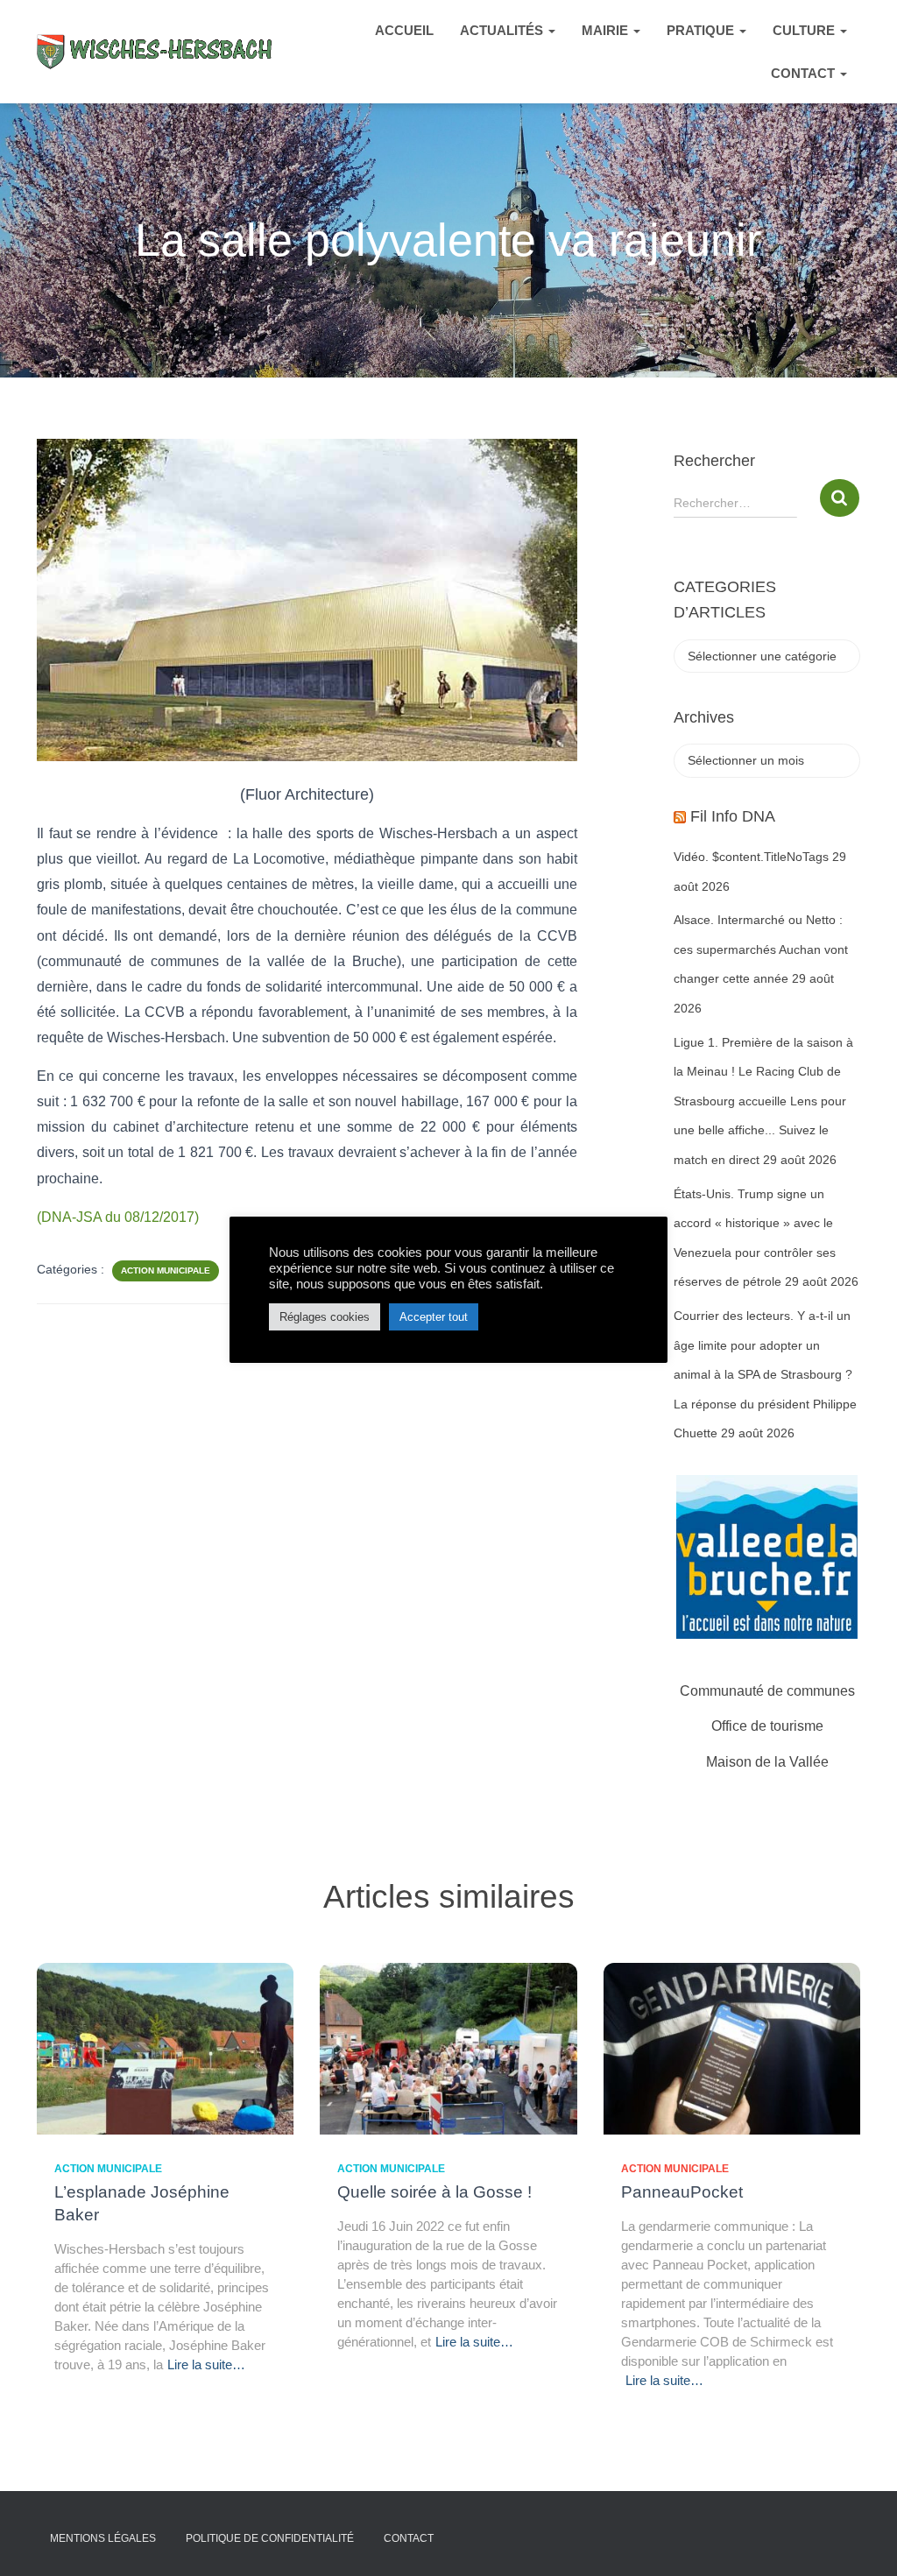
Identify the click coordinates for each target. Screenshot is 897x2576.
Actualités (503, 30)
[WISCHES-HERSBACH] (155, 51)
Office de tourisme (767, 1726)
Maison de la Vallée (767, 1762)
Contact (805, 73)
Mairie (607, 30)
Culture (805, 30)
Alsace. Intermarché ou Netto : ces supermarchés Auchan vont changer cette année (761, 949)
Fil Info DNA (733, 816)
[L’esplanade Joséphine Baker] (165, 2048)
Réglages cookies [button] (325, 1317)
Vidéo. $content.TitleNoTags (751, 857)
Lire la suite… (206, 2364)
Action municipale (166, 1270)
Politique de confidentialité (270, 2538)
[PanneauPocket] (732, 2048)
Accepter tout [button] (434, 1317)
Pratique (702, 30)
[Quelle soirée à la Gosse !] (448, 2048)
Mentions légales (103, 2538)
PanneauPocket (682, 2192)
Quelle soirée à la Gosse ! (434, 2192)
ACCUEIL (404, 30)
